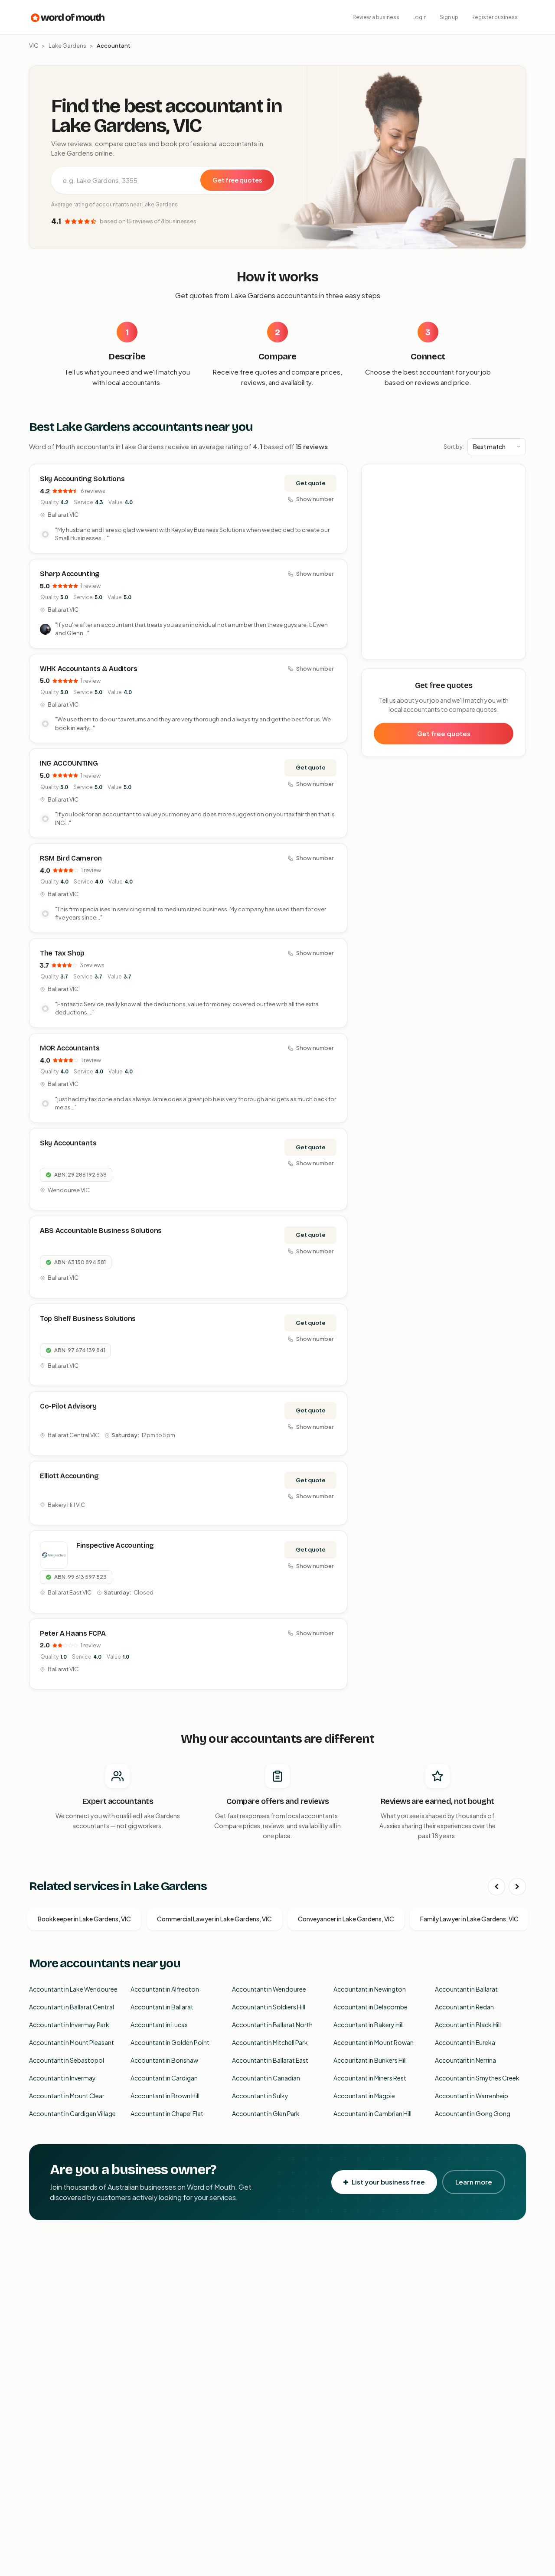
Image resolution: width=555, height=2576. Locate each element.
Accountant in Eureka (465, 2042)
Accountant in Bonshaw (164, 2060)
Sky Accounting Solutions (82, 479)
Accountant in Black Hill (468, 2025)
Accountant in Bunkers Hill (370, 2060)
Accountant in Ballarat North (272, 2025)
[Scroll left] (496, 1887)
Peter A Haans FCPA (73, 1633)
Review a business (376, 17)
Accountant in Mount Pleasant (72, 2042)
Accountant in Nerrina (465, 2060)
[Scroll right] (517, 1887)
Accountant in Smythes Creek (477, 2078)
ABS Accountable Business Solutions (101, 1231)
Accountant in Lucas (159, 2025)
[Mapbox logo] (384, 651)
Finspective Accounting (115, 1545)
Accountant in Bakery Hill (369, 2025)
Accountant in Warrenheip (472, 2096)
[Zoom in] (514, 475)
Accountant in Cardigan (164, 2078)
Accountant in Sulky (260, 2096)
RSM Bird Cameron (71, 858)
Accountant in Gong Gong (473, 2113)
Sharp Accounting (70, 574)
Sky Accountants (68, 1143)
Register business (495, 17)
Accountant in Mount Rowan (374, 2042)
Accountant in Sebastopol (67, 2060)
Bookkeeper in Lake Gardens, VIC (84, 1919)
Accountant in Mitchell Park (270, 2042)
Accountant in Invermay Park (69, 2025)
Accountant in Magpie (364, 2096)
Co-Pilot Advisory (68, 1406)
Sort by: (454, 447)
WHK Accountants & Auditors (89, 669)
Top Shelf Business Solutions (88, 1319)
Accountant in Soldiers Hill (269, 2007)
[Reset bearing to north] (514, 501)
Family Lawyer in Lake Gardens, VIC (469, 1919)
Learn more (474, 2182)
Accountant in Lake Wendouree (73, 1989)
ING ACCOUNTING (69, 763)
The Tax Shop (62, 953)
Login (420, 17)
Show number (315, 499)
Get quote (311, 483)
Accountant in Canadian (266, 2078)
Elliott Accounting (69, 1476)
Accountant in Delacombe (371, 2007)
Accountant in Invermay (62, 2078)
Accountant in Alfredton (165, 1989)
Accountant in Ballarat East (270, 2060)
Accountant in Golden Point (170, 2042)
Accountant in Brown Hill (165, 2096)
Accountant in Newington (370, 1989)
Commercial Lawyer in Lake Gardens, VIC (214, 1919)
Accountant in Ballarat (466, 1989)
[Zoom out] (514, 488)
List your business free (388, 2182)
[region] (444, 562)
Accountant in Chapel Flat (167, 2113)
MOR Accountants (70, 1048)
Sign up (449, 17)
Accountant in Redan (464, 2007)
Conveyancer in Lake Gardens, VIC (346, 1919)
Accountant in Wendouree (269, 1989)
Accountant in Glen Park (266, 2113)
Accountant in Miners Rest (370, 2078)
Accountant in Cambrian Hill (372, 2113)
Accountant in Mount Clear (67, 2096)
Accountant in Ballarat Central (72, 2007)
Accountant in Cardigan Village (72, 2113)
